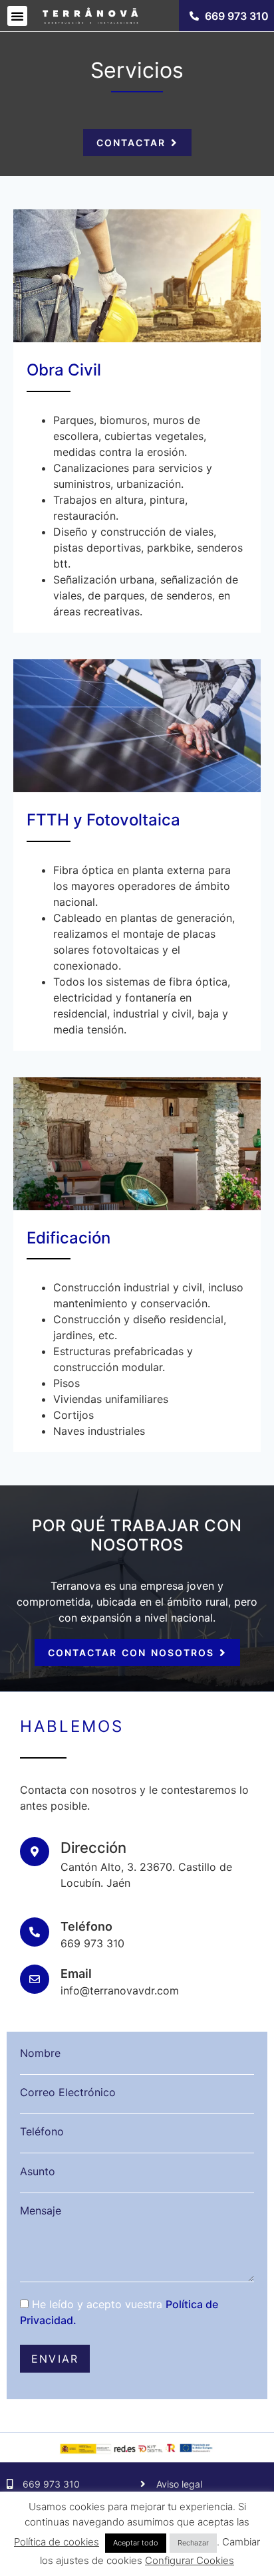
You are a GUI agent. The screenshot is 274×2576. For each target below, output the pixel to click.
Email (76, 1974)
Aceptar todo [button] (136, 2543)
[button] (17, 16)
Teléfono (86, 1926)
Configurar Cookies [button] (190, 2560)
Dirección (93, 1848)
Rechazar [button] (193, 2543)
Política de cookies (57, 2542)
